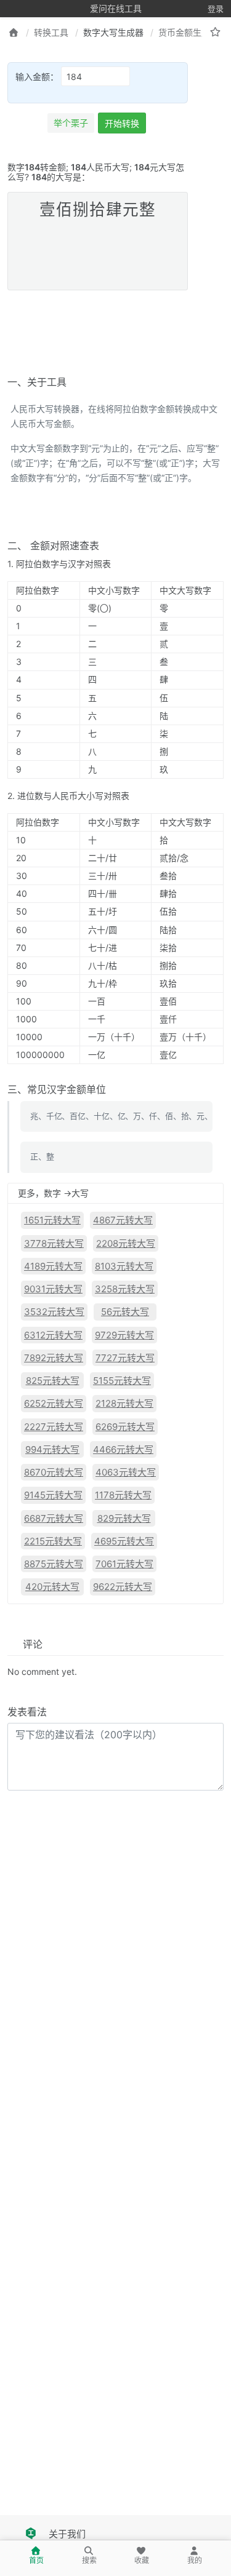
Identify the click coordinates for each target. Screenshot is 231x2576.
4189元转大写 (53, 1266)
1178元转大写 (123, 1495)
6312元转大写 (53, 1335)
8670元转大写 (54, 1472)
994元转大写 (52, 1449)
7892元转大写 (54, 1358)
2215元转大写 (53, 1541)
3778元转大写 (54, 1243)
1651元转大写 (52, 1220)
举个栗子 (71, 123)
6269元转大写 (125, 1427)
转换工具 (51, 32)
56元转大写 (125, 1312)
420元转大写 (52, 1587)
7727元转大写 (125, 1358)
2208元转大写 (126, 1243)
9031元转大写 (53, 1289)
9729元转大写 (124, 1335)
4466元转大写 (123, 1449)
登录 (216, 9)
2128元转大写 (124, 1403)
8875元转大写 (54, 1564)
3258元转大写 (125, 1289)
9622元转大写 (123, 1587)
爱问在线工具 (116, 8)
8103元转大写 (124, 1266)
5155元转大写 (122, 1381)
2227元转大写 (54, 1427)
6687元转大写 (54, 1518)
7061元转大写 (124, 1564)
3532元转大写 (54, 1312)
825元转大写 (53, 1381)
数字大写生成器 (113, 32)
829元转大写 (124, 1518)
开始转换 (122, 123)
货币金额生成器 (188, 32)
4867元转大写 (123, 1220)
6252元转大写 (54, 1403)
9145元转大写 (53, 1495)
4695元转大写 (124, 1541)
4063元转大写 (126, 1472)
